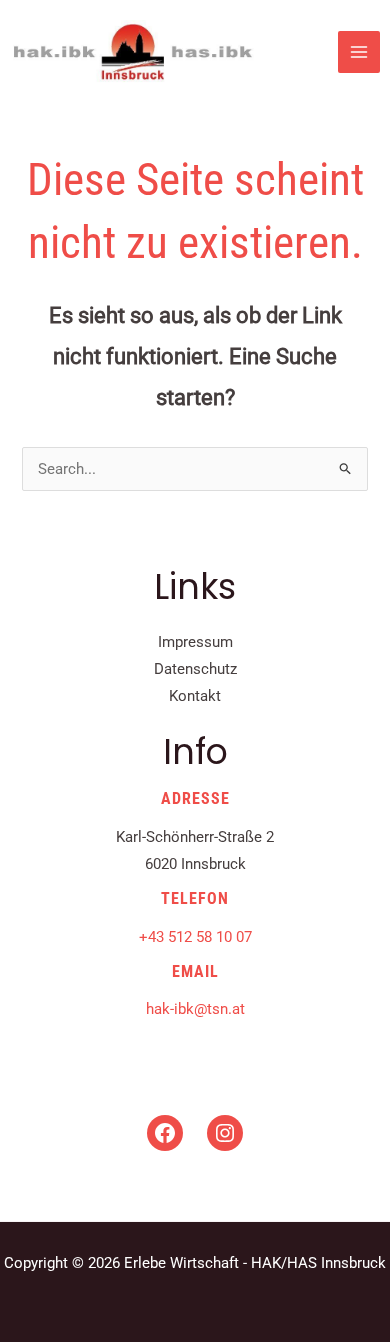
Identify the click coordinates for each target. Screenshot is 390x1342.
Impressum (195, 642)
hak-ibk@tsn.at (195, 1009)
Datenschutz (195, 669)
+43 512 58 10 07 (195, 937)
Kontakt (195, 696)
